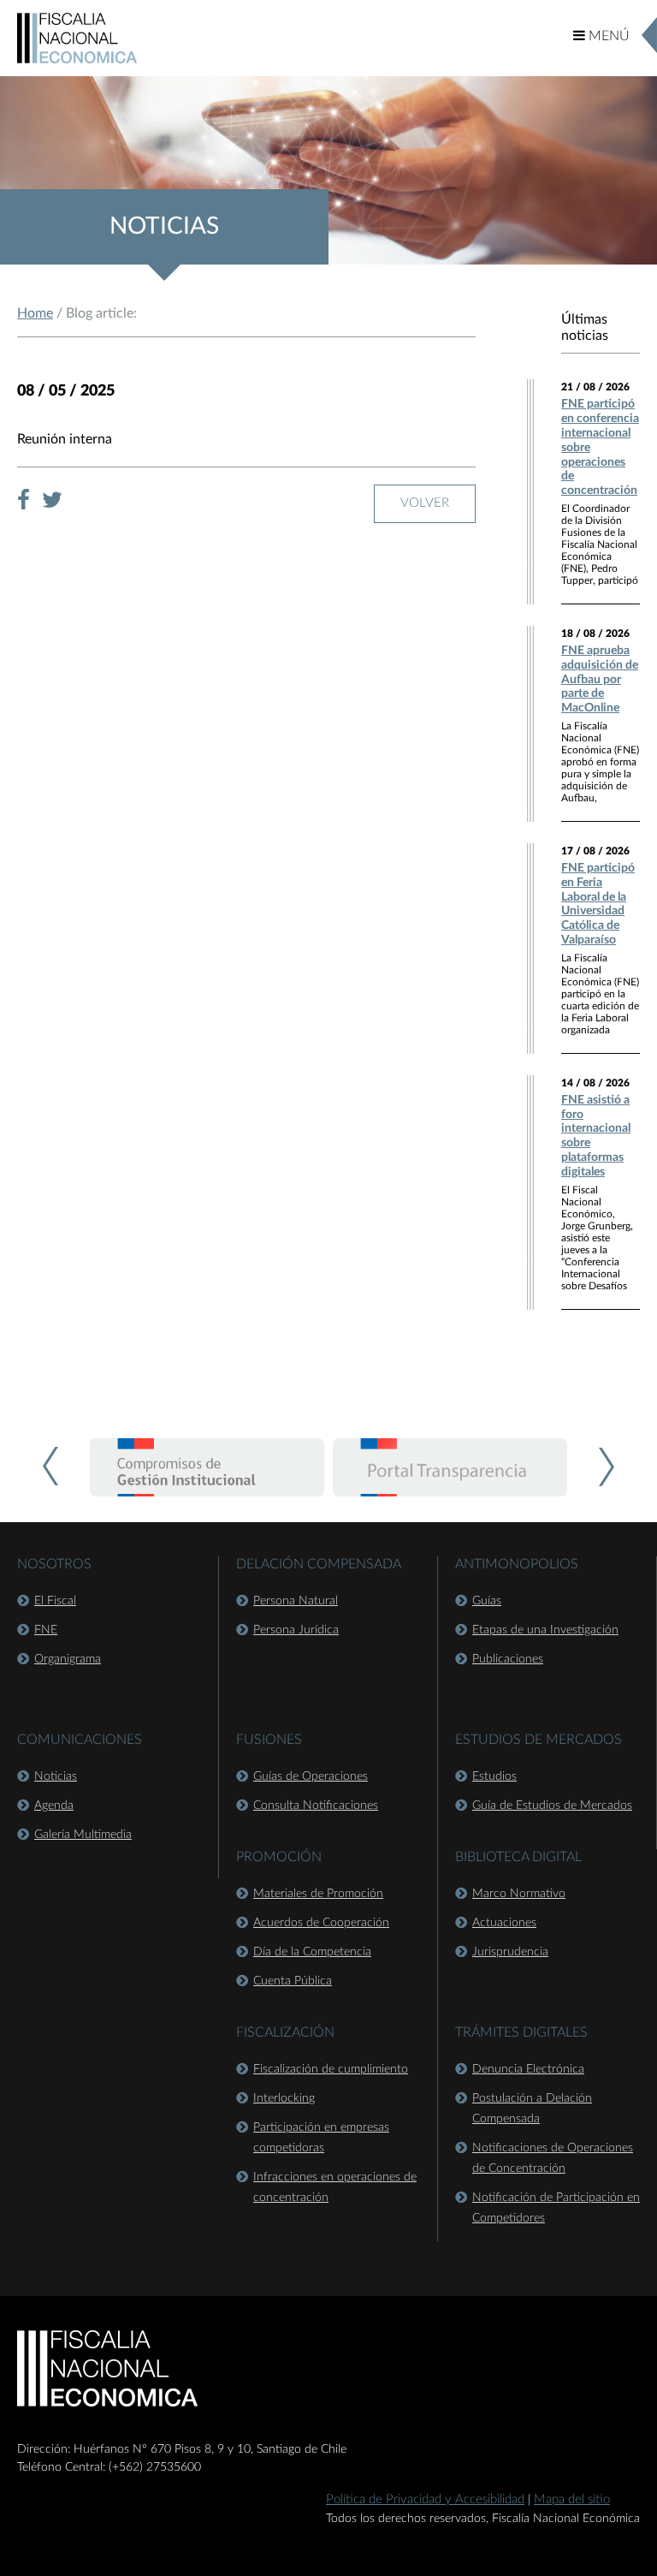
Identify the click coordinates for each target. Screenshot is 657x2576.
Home (35, 313)
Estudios (494, 1776)
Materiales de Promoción (318, 1894)
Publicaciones (508, 1659)
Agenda (54, 1806)
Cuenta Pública (293, 1981)
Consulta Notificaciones (316, 1806)
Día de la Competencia (312, 1952)
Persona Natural (296, 1601)
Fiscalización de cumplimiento (331, 2069)
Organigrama (68, 1659)
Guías (487, 1601)
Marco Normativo (519, 1894)
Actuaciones (504, 1923)
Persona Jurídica (296, 1630)
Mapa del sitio (572, 2499)
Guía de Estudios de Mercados (552, 1806)
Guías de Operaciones (311, 1776)
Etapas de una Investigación (545, 1630)
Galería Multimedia (83, 1835)
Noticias (56, 1776)
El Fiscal (55, 1601)
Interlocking (284, 2098)
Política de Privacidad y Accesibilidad (425, 2499)
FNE (46, 1630)
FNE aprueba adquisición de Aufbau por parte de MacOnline (600, 679)
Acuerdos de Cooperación (321, 1923)
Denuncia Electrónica (528, 2069)
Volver (425, 503)
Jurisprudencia (510, 1952)
